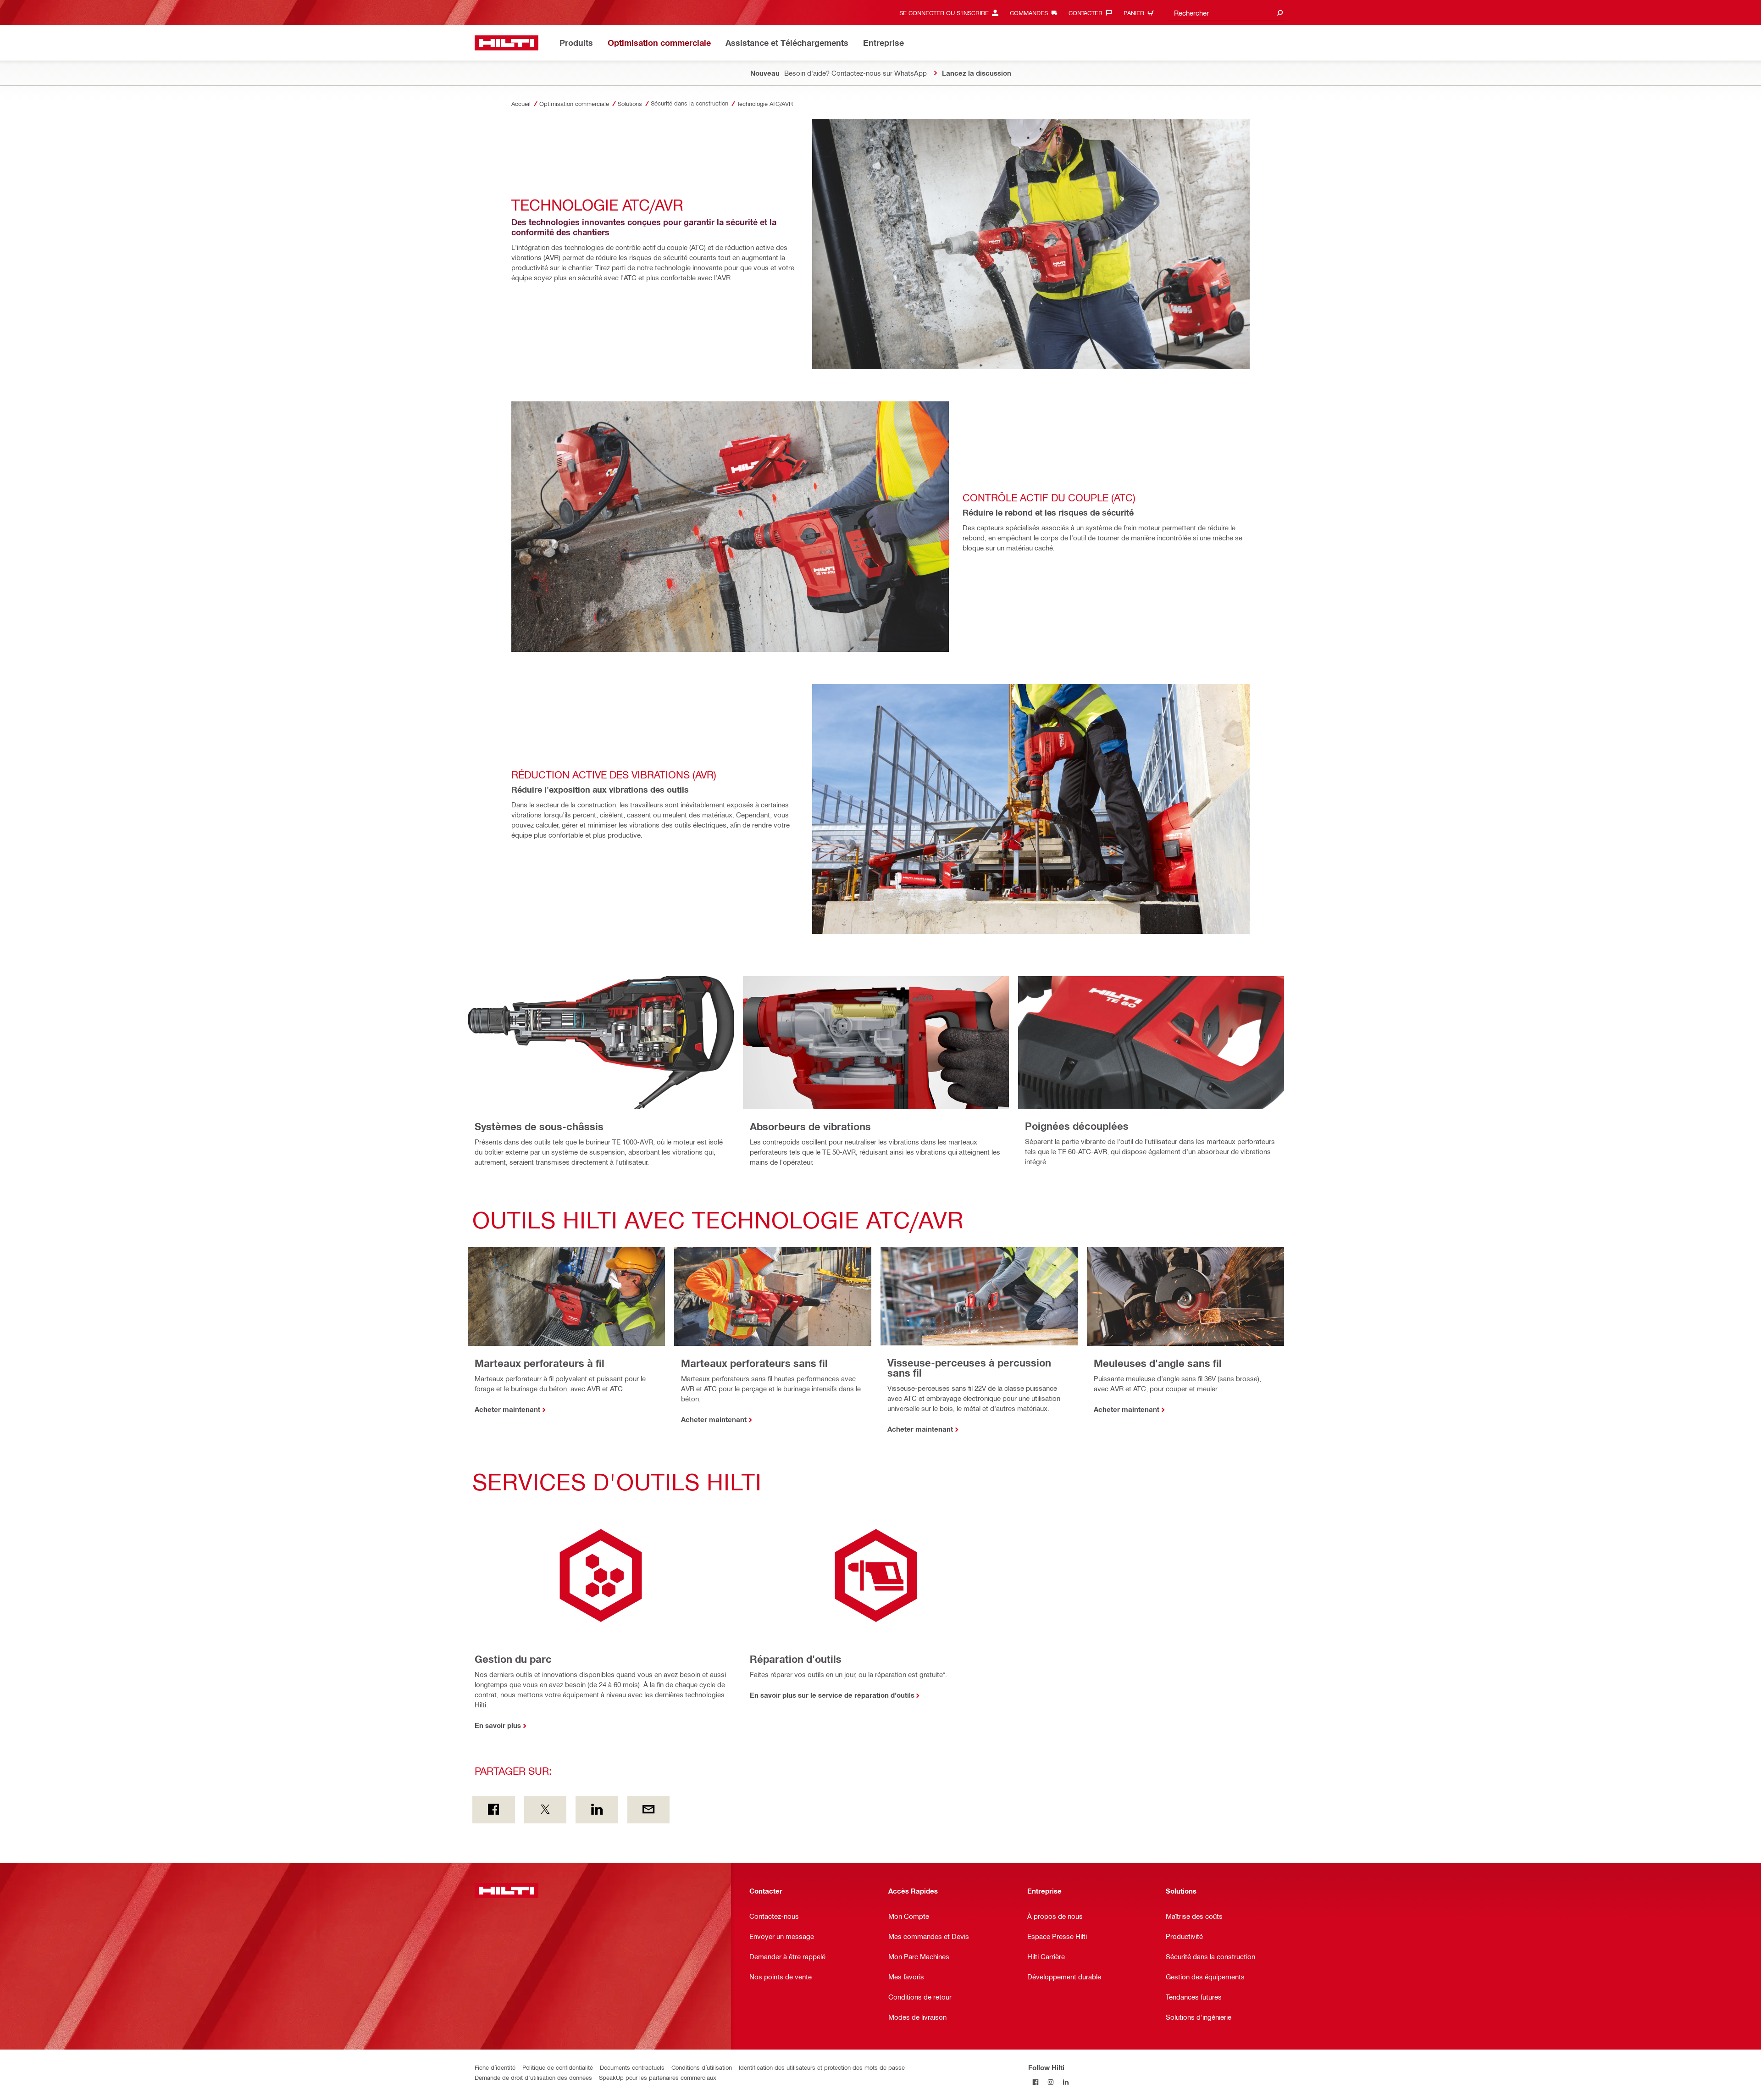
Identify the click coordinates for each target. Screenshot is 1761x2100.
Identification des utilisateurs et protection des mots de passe (822, 2067)
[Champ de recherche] (1280, 13)
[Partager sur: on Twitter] (545, 1810)
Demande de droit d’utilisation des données (533, 2077)
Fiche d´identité (495, 2067)
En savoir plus (498, 1725)
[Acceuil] (507, 43)
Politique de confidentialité (558, 2067)
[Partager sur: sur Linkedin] (597, 1810)
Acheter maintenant (507, 1409)
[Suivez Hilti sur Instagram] (1051, 2082)
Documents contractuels (632, 2067)
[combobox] (1227, 13)
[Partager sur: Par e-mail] (649, 1810)
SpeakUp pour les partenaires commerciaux (658, 2077)
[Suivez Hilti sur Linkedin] (1066, 2082)
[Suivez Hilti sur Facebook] (1036, 2082)
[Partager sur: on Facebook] (494, 1810)
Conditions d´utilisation (702, 2067)
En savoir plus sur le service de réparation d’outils (832, 1695)
